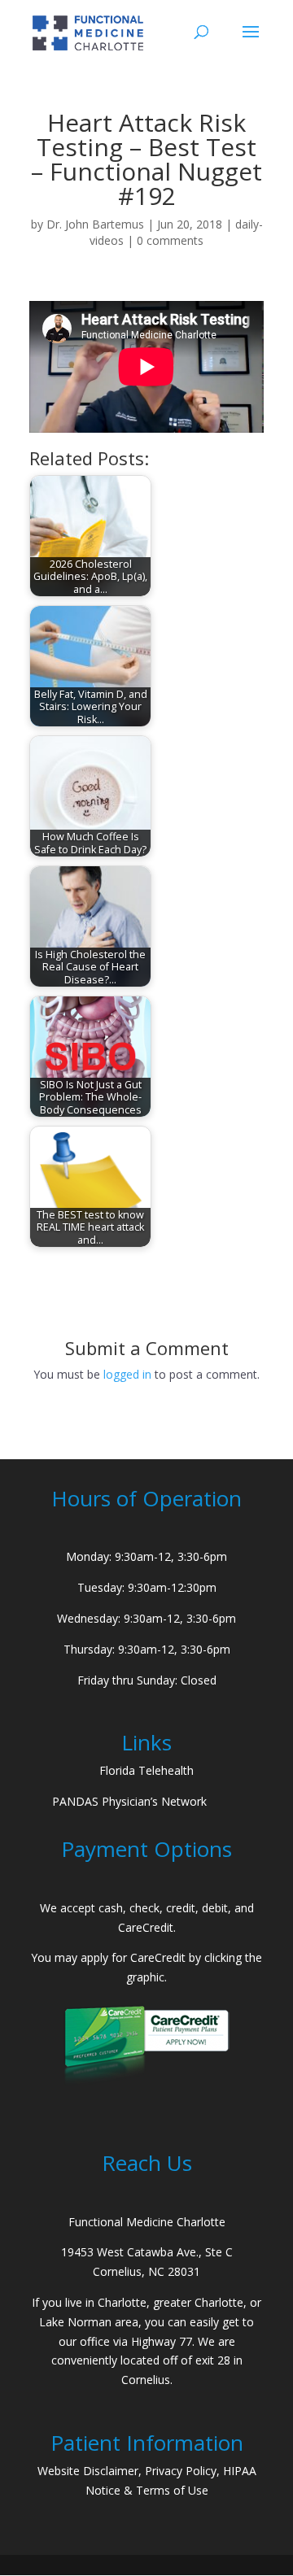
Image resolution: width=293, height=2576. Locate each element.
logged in (127, 1374)
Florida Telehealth (146, 1770)
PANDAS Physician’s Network (129, 1801)
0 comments (170, 240)
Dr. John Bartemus (95, 224)
